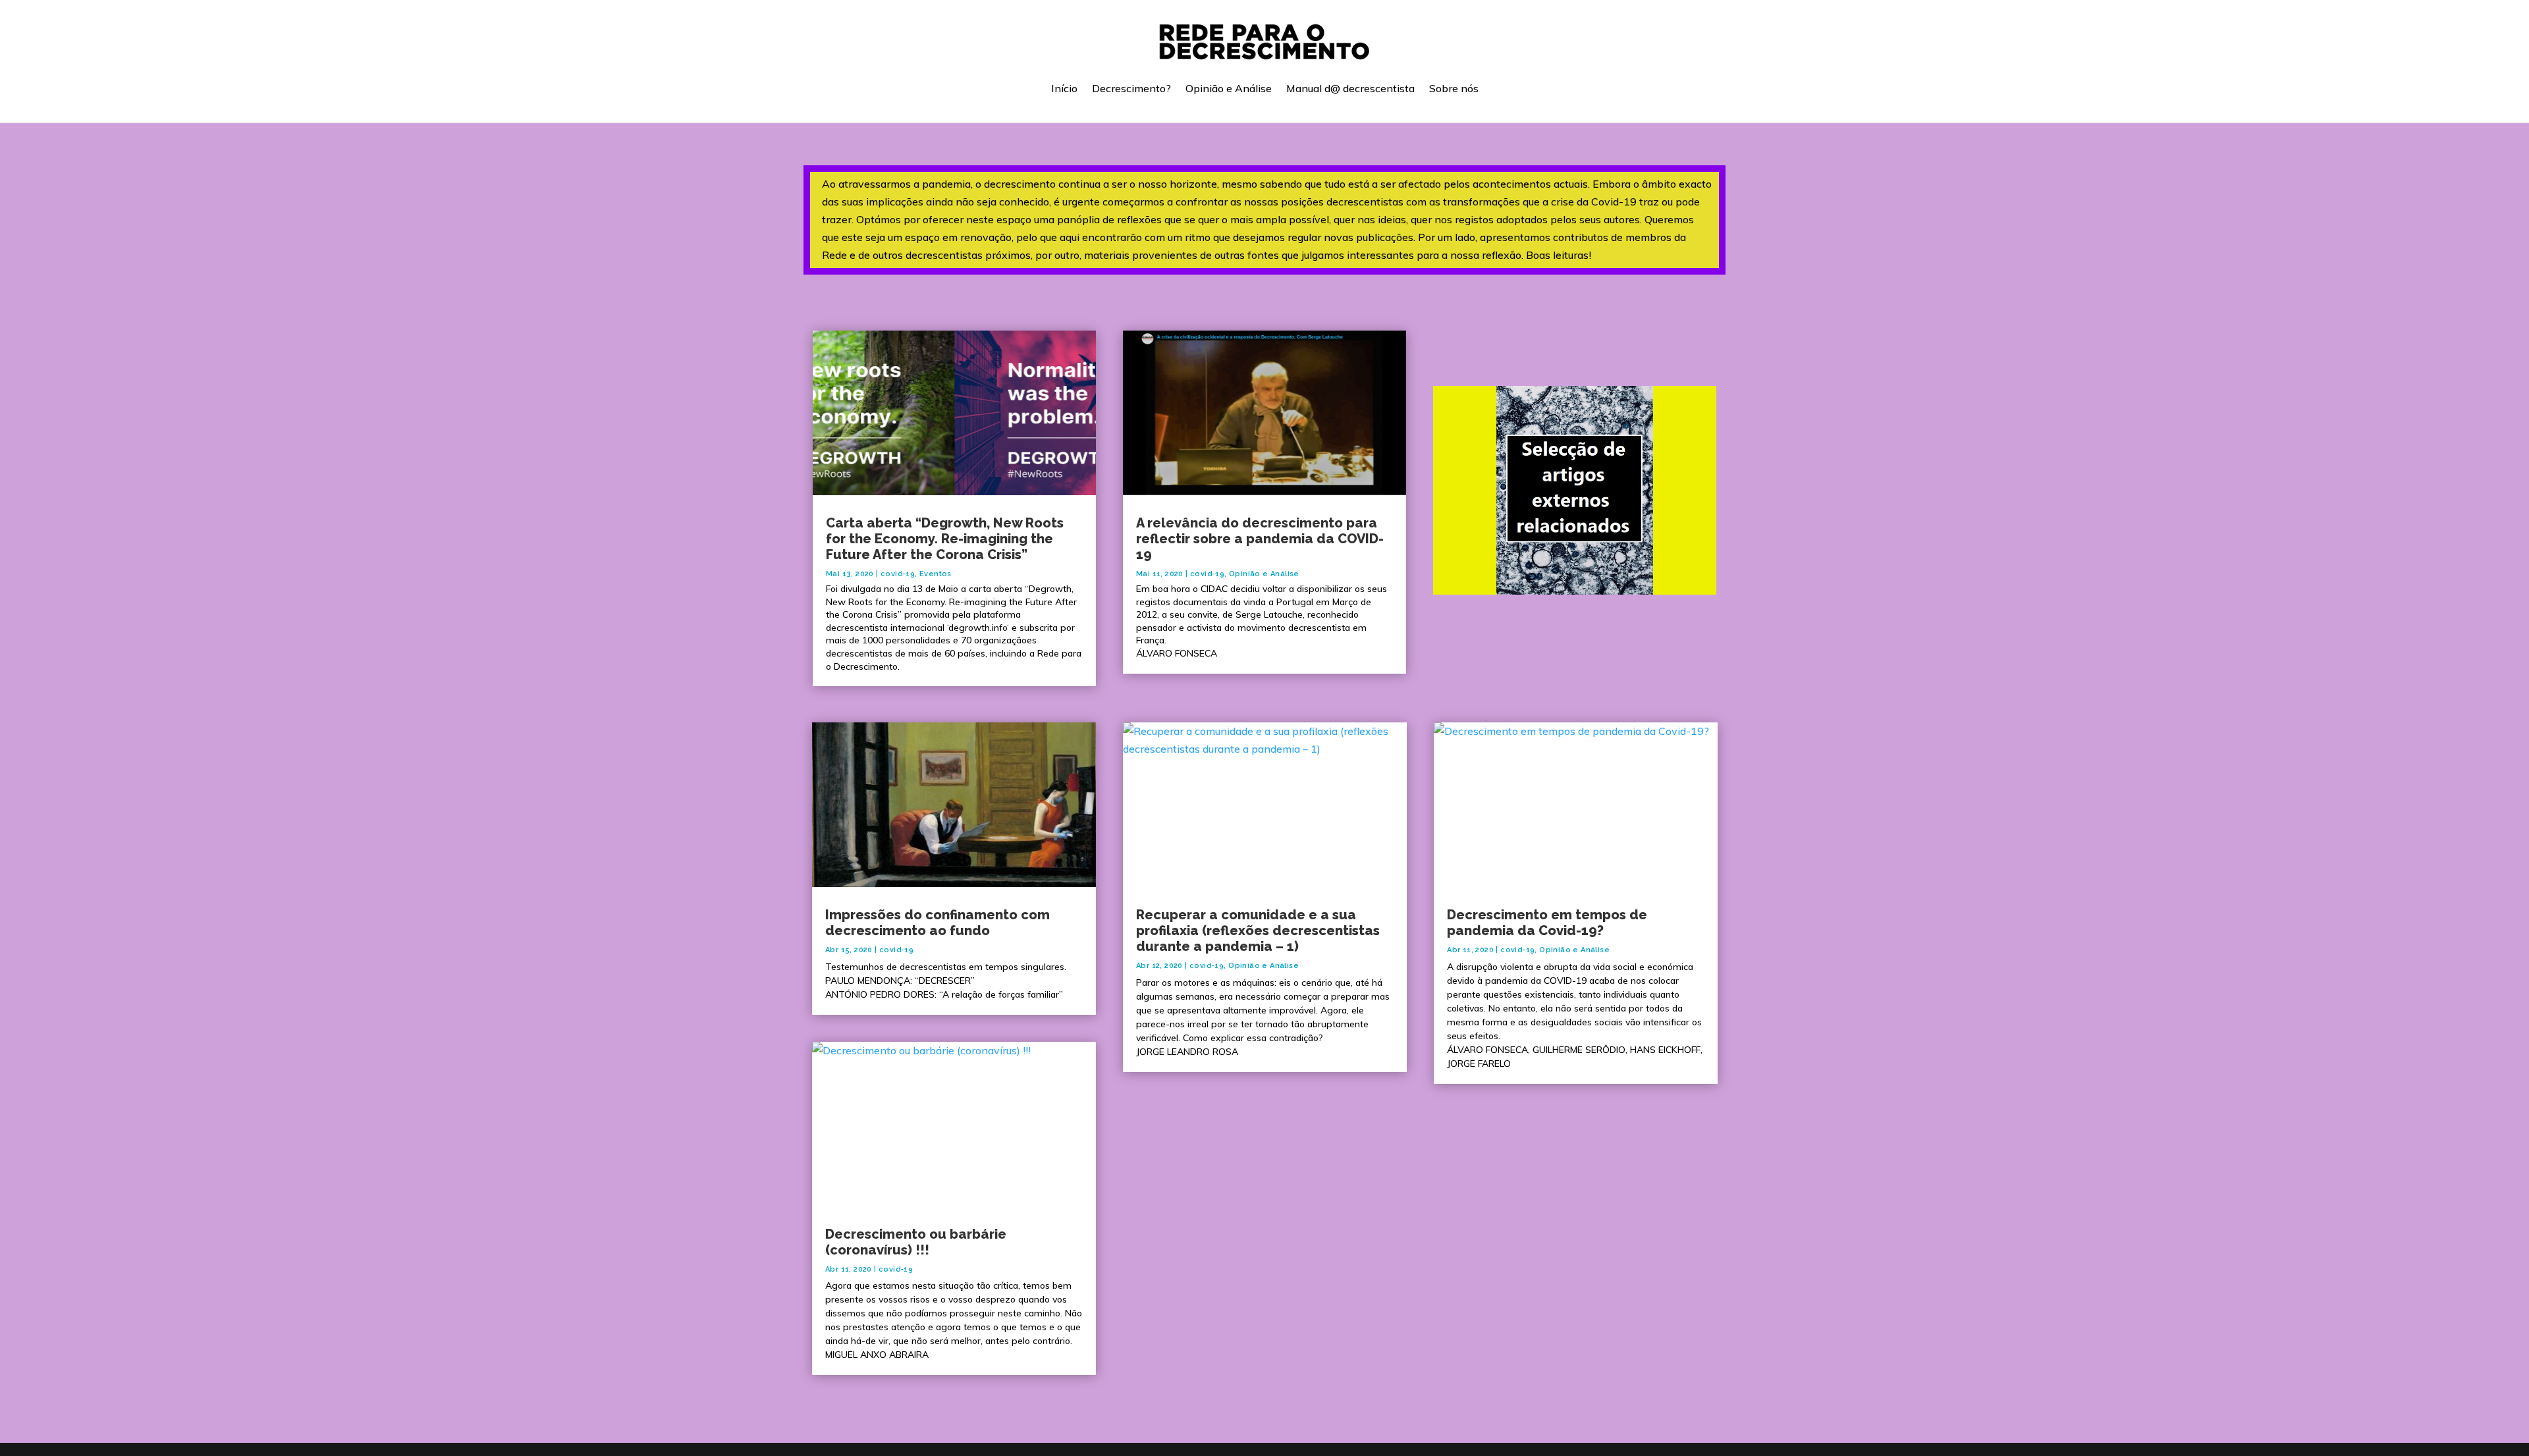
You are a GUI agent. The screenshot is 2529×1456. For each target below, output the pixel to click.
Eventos (936, 574)
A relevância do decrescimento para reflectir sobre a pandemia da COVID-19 (1260, 539)
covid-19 (898, 574)
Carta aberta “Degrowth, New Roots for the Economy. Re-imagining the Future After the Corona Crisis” (945, 539)
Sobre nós (1454, 88)
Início (1064, 88)
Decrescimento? (1131, 88)
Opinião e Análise (1229, 88)
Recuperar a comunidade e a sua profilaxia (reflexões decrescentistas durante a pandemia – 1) (1258, 930)
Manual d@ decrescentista (1350, 88)
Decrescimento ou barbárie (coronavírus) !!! (916, 1242)
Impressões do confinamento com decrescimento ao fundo (938, 923)
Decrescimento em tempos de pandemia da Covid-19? (1547, 923)
